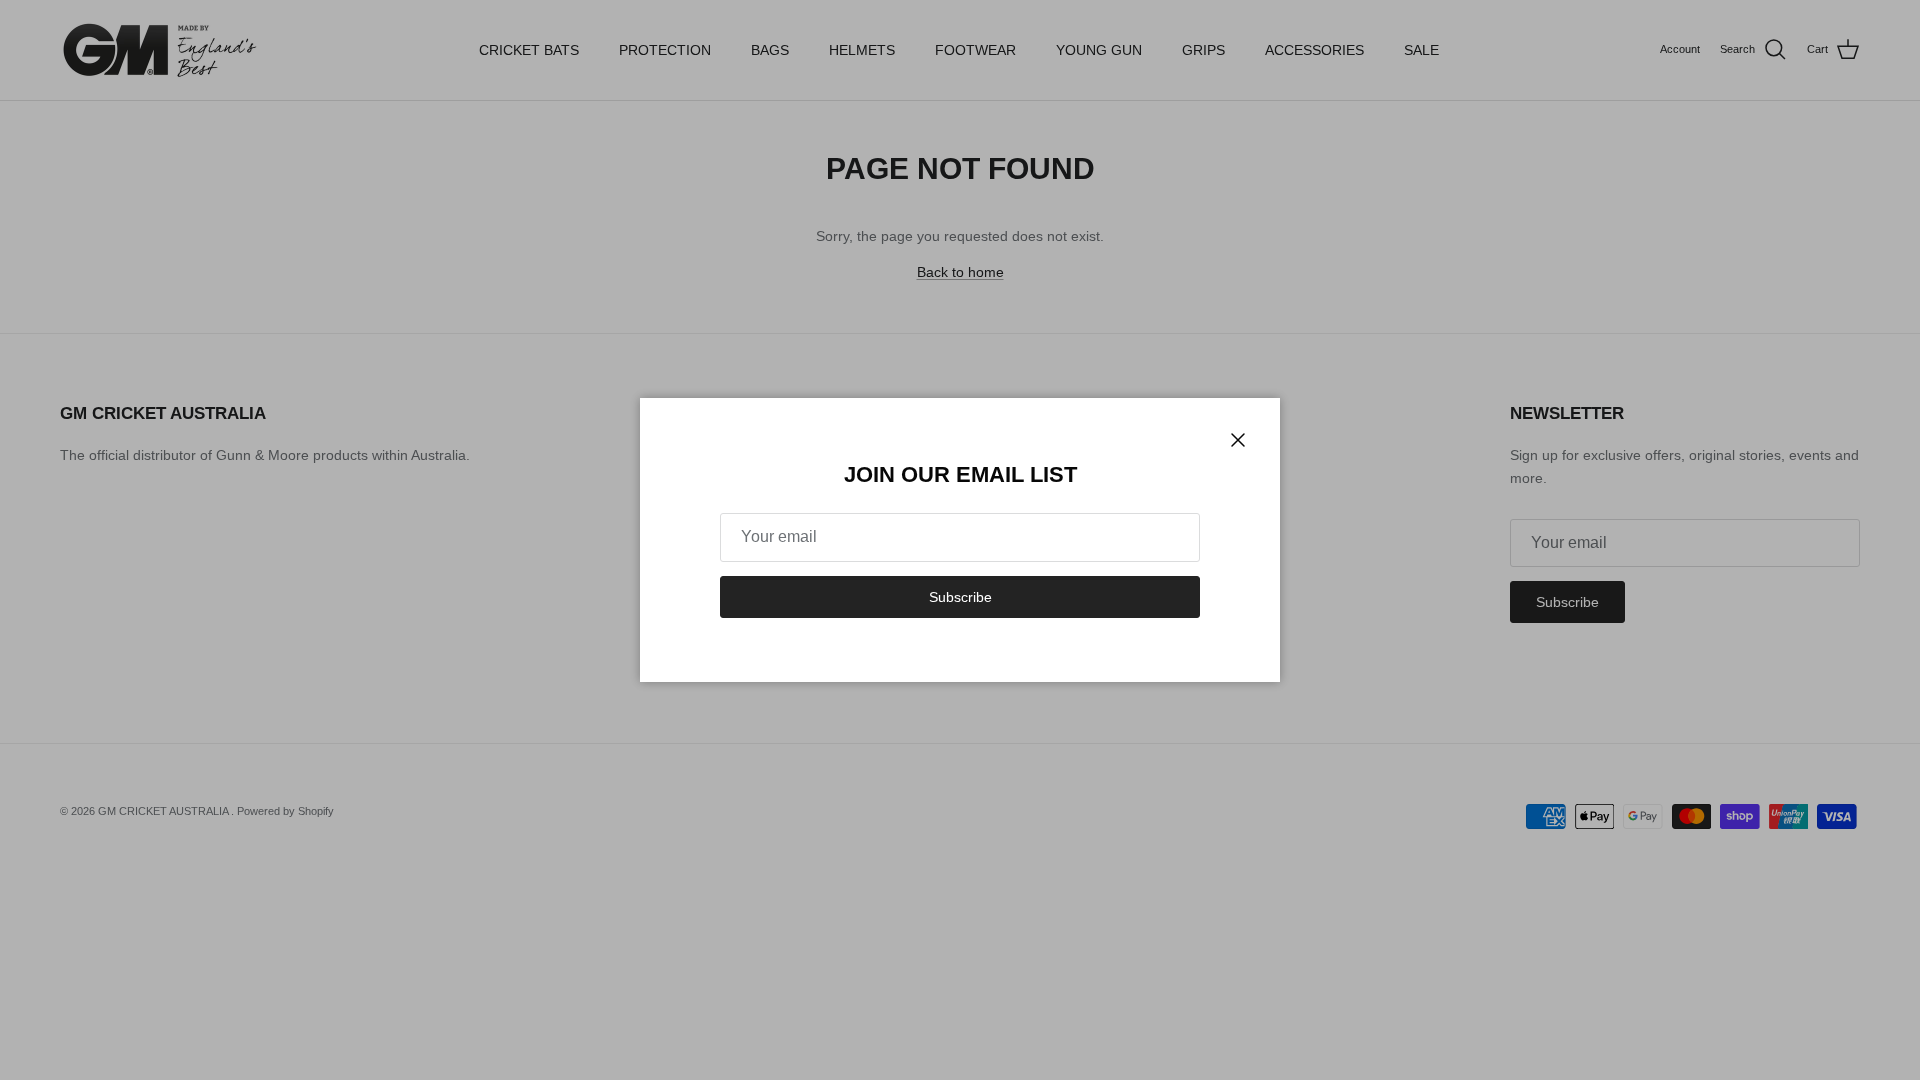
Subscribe (960, 597)
